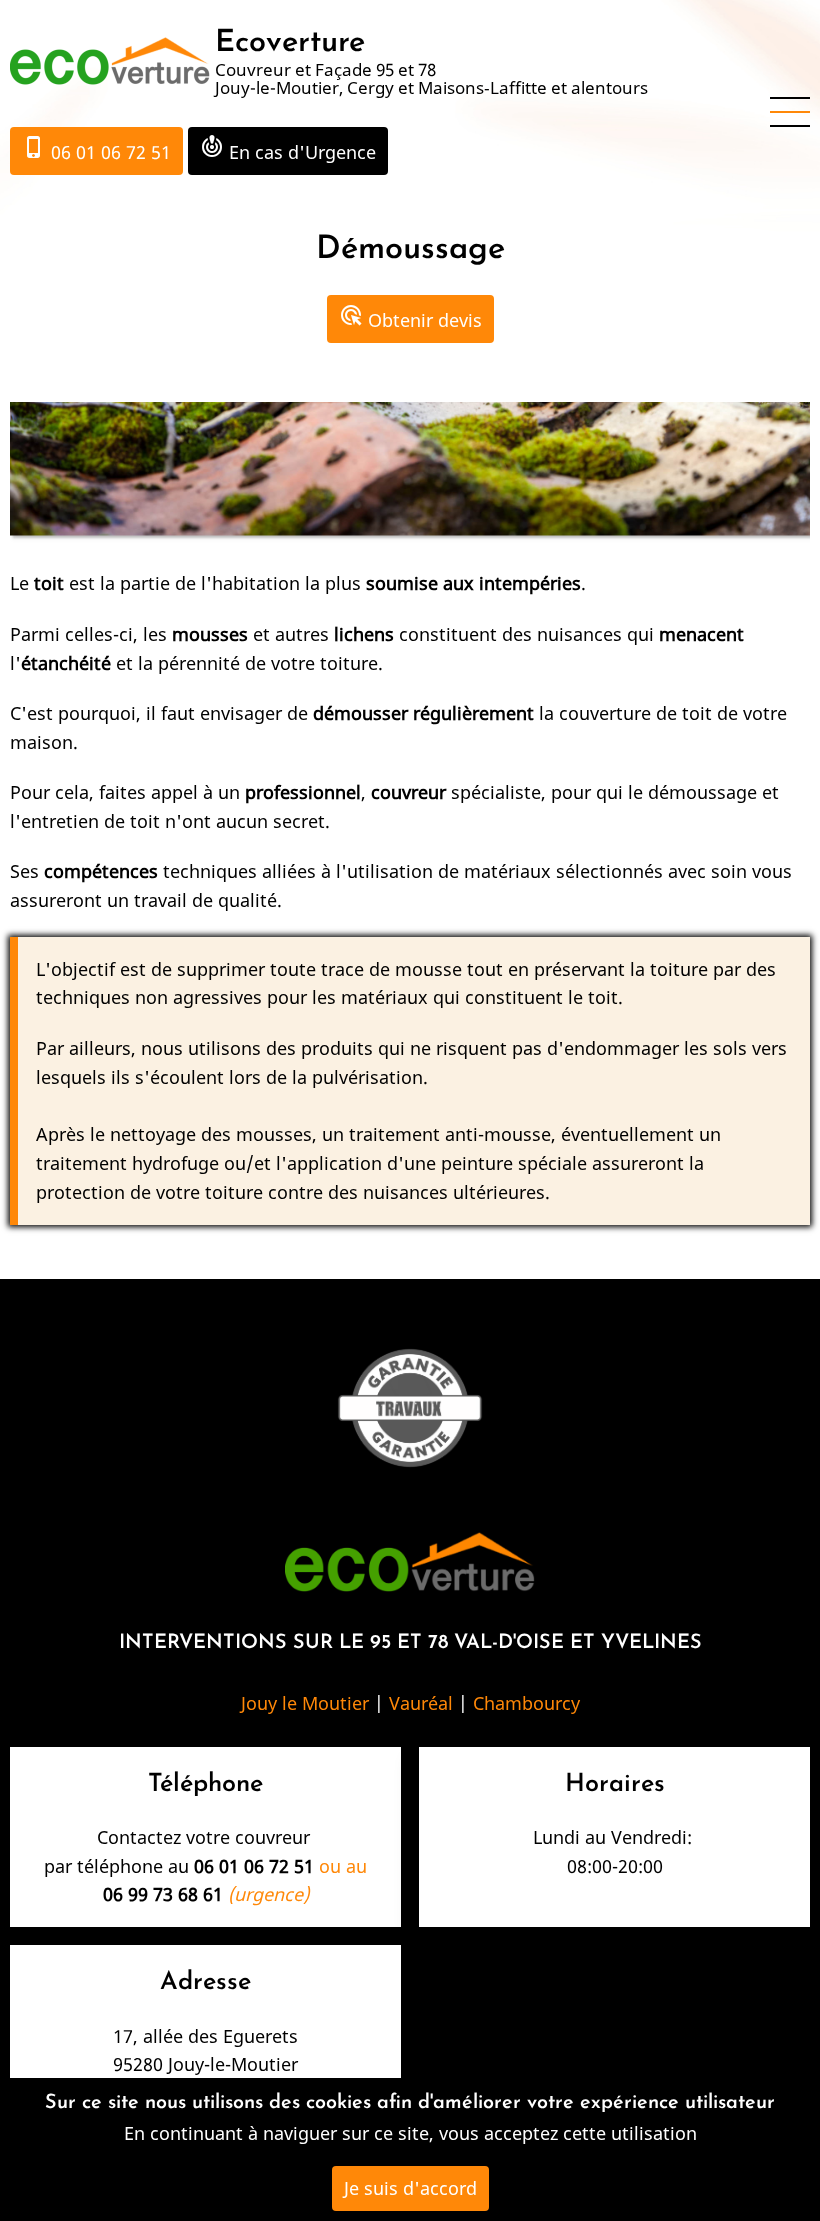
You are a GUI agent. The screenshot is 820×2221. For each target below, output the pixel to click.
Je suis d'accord (410, 2188)
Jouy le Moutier (305, 1703)
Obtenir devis (410, 317)
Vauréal (421, 1703)
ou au (280, 1866)
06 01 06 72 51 (96, 149)
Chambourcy (526, 1703)
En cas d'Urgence (288, 149)
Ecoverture (290, 43)
